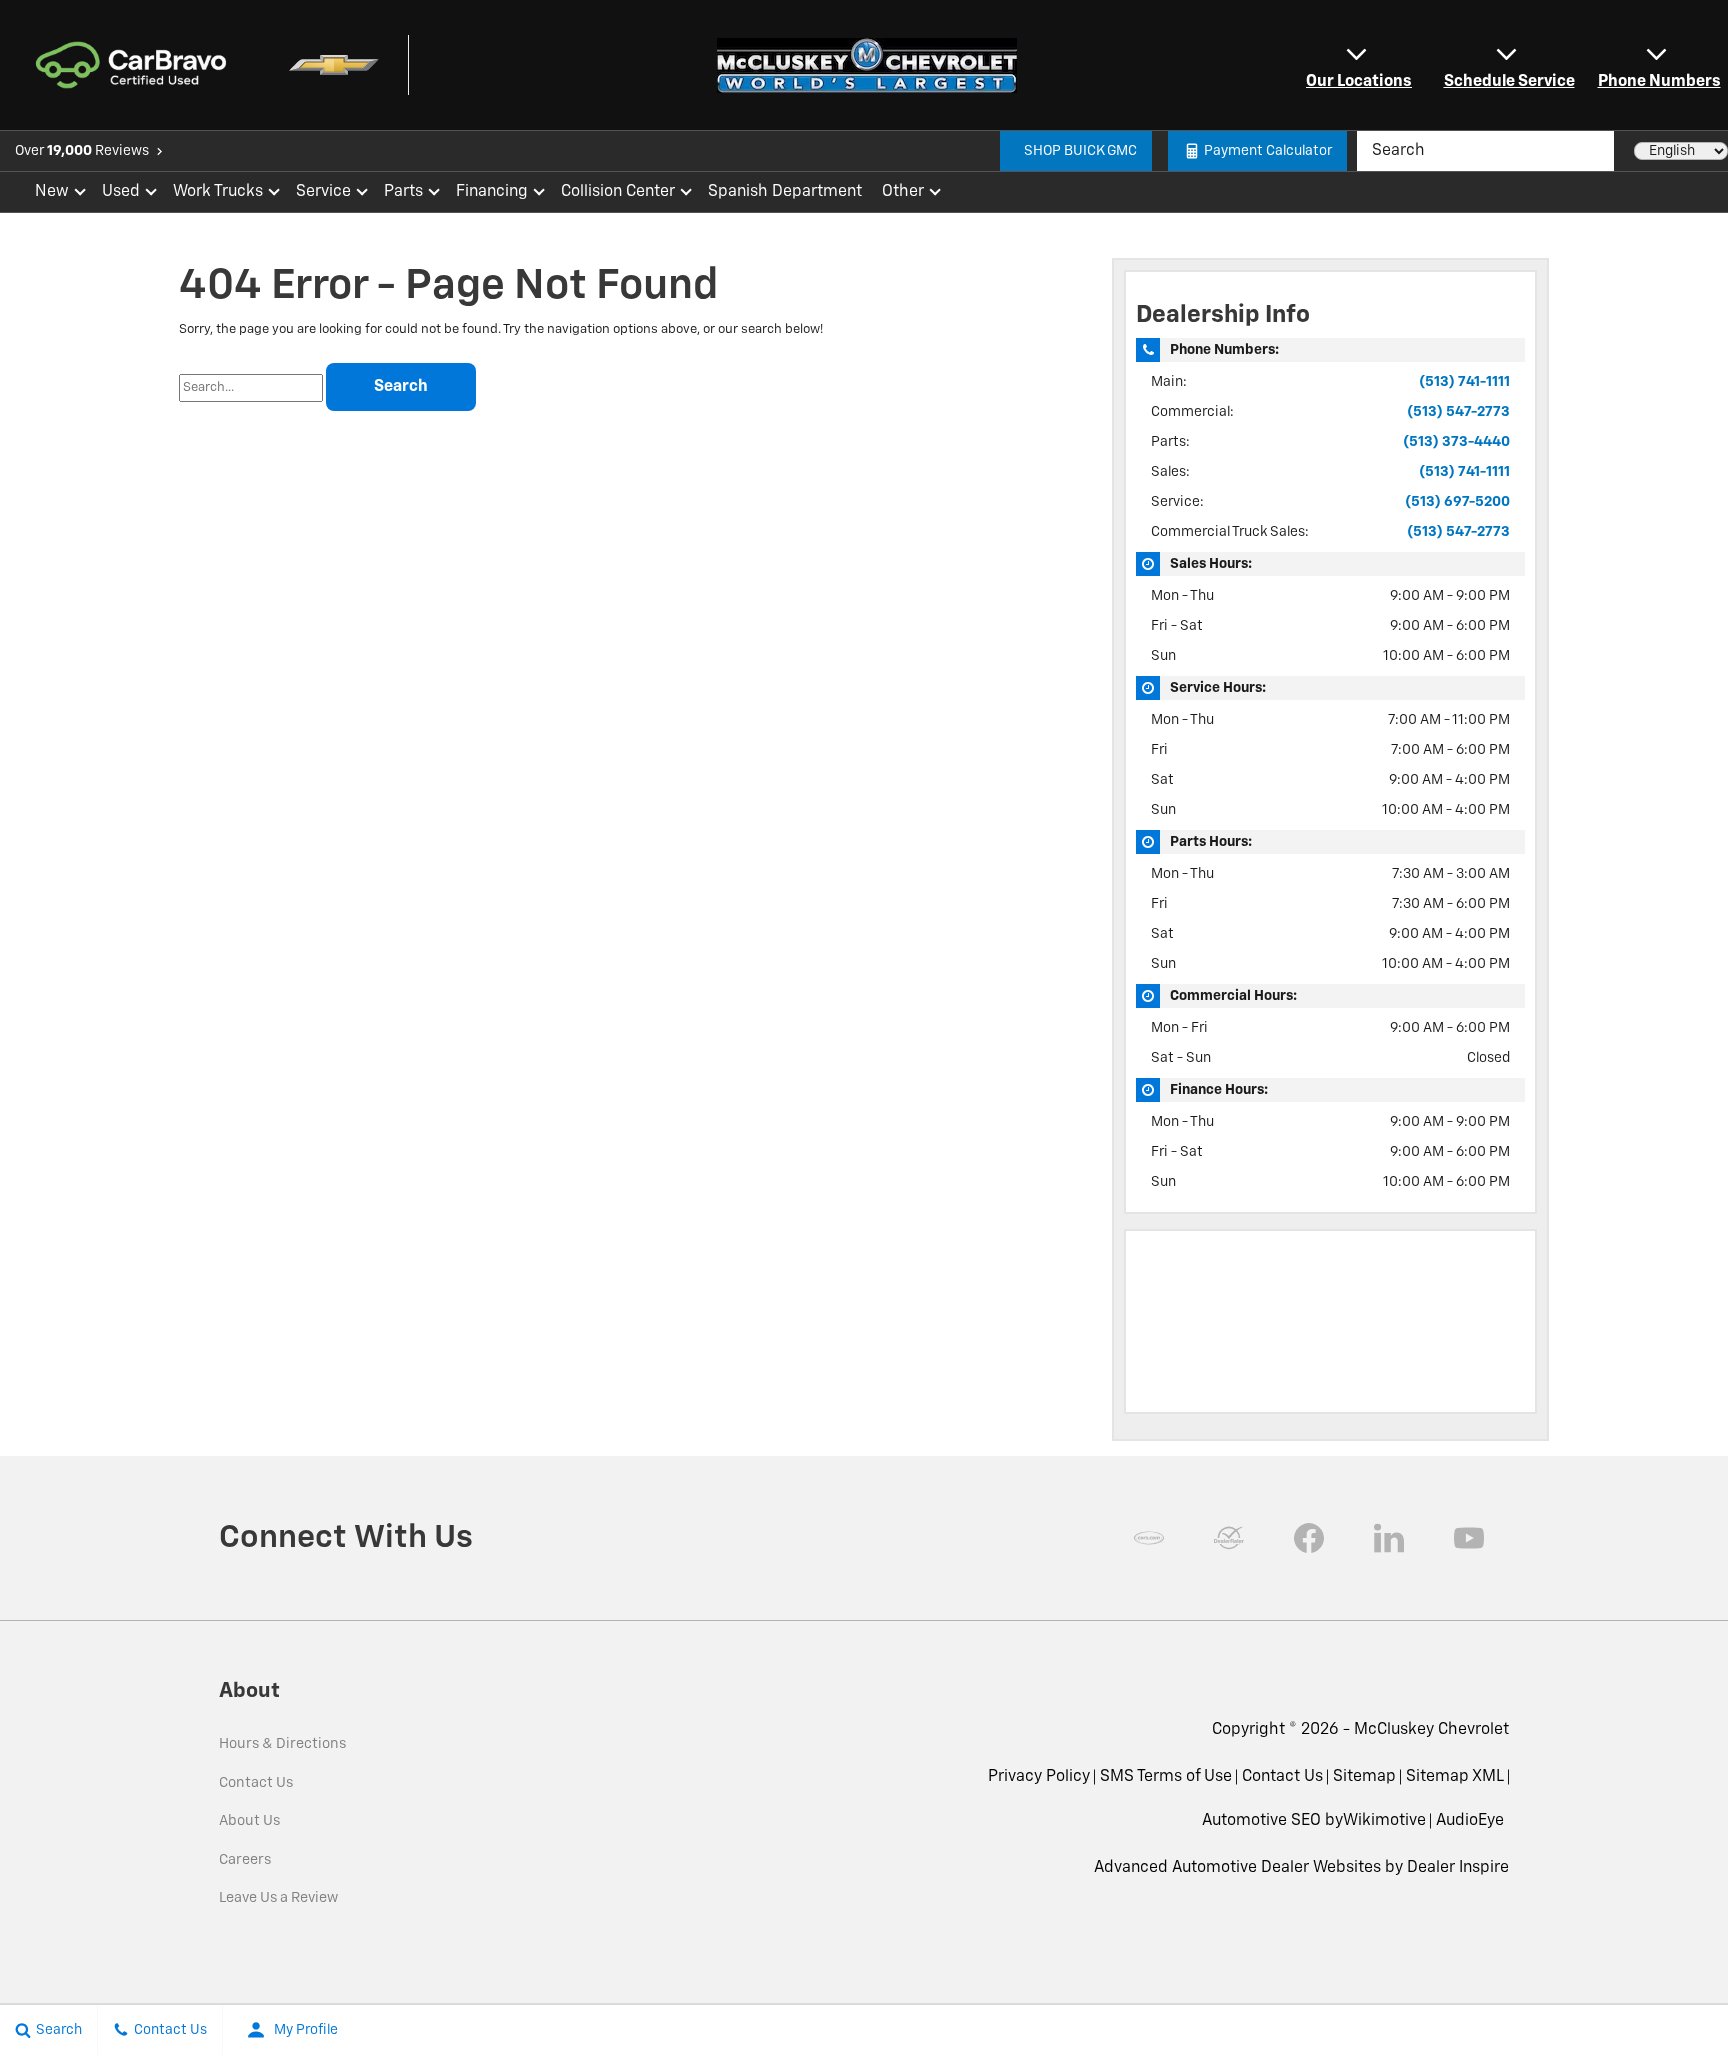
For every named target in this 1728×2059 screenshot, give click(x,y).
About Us (249, 1821)
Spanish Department (785, 192)
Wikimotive (1384, 1821)
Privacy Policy (1039, 1777)
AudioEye (1470, 1821)
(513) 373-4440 (1456, 442)
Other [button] (902, 196)
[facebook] (1309, 1538)
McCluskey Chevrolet (1431, 1730)
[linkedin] (1389, 1538)
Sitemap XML (1455, 1777)
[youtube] (1469, 1538)
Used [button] (122, 196)
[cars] (1149, 1538)
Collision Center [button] (617, 196)
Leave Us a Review (278, 1898)
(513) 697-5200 (1457, 502)
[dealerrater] (1229, 1538)
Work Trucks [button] (217, 196)
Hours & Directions (282, 1744)
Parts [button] (404, 196)
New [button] (55, 196)
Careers (245, 1860)
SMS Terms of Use (1166, 1777)
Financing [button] (491, 196)
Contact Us (256, 1783)
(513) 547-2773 (1458, 412)
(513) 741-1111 (1464, 382)
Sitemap (1364, 1777)
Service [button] (323, 196)
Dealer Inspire (1458, 1868)
